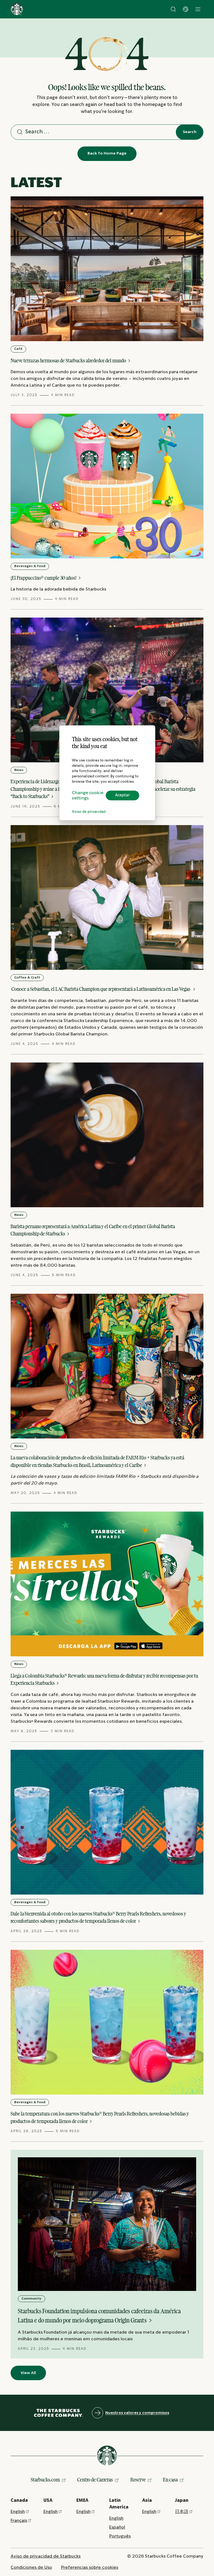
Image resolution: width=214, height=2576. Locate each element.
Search (190, 132)
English (18, 2512)
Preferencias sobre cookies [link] (90, 2567)
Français (19, 2521)
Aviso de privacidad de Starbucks (46, 2556)
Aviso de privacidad (89, 812)
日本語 (182, 2512)
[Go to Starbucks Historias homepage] (17, 9)
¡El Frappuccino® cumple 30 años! (44, 578)
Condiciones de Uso (31, 2567)
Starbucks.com (45, 2480)
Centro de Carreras (95, 2480)
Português (120, 2536)
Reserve (138, 2480)
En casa (170, 2480)
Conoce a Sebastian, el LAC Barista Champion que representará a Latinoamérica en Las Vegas (101, 989)
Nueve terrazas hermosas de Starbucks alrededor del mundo (69, 361)
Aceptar (122, 795)
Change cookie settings (88, 796)
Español (117, 2527)
